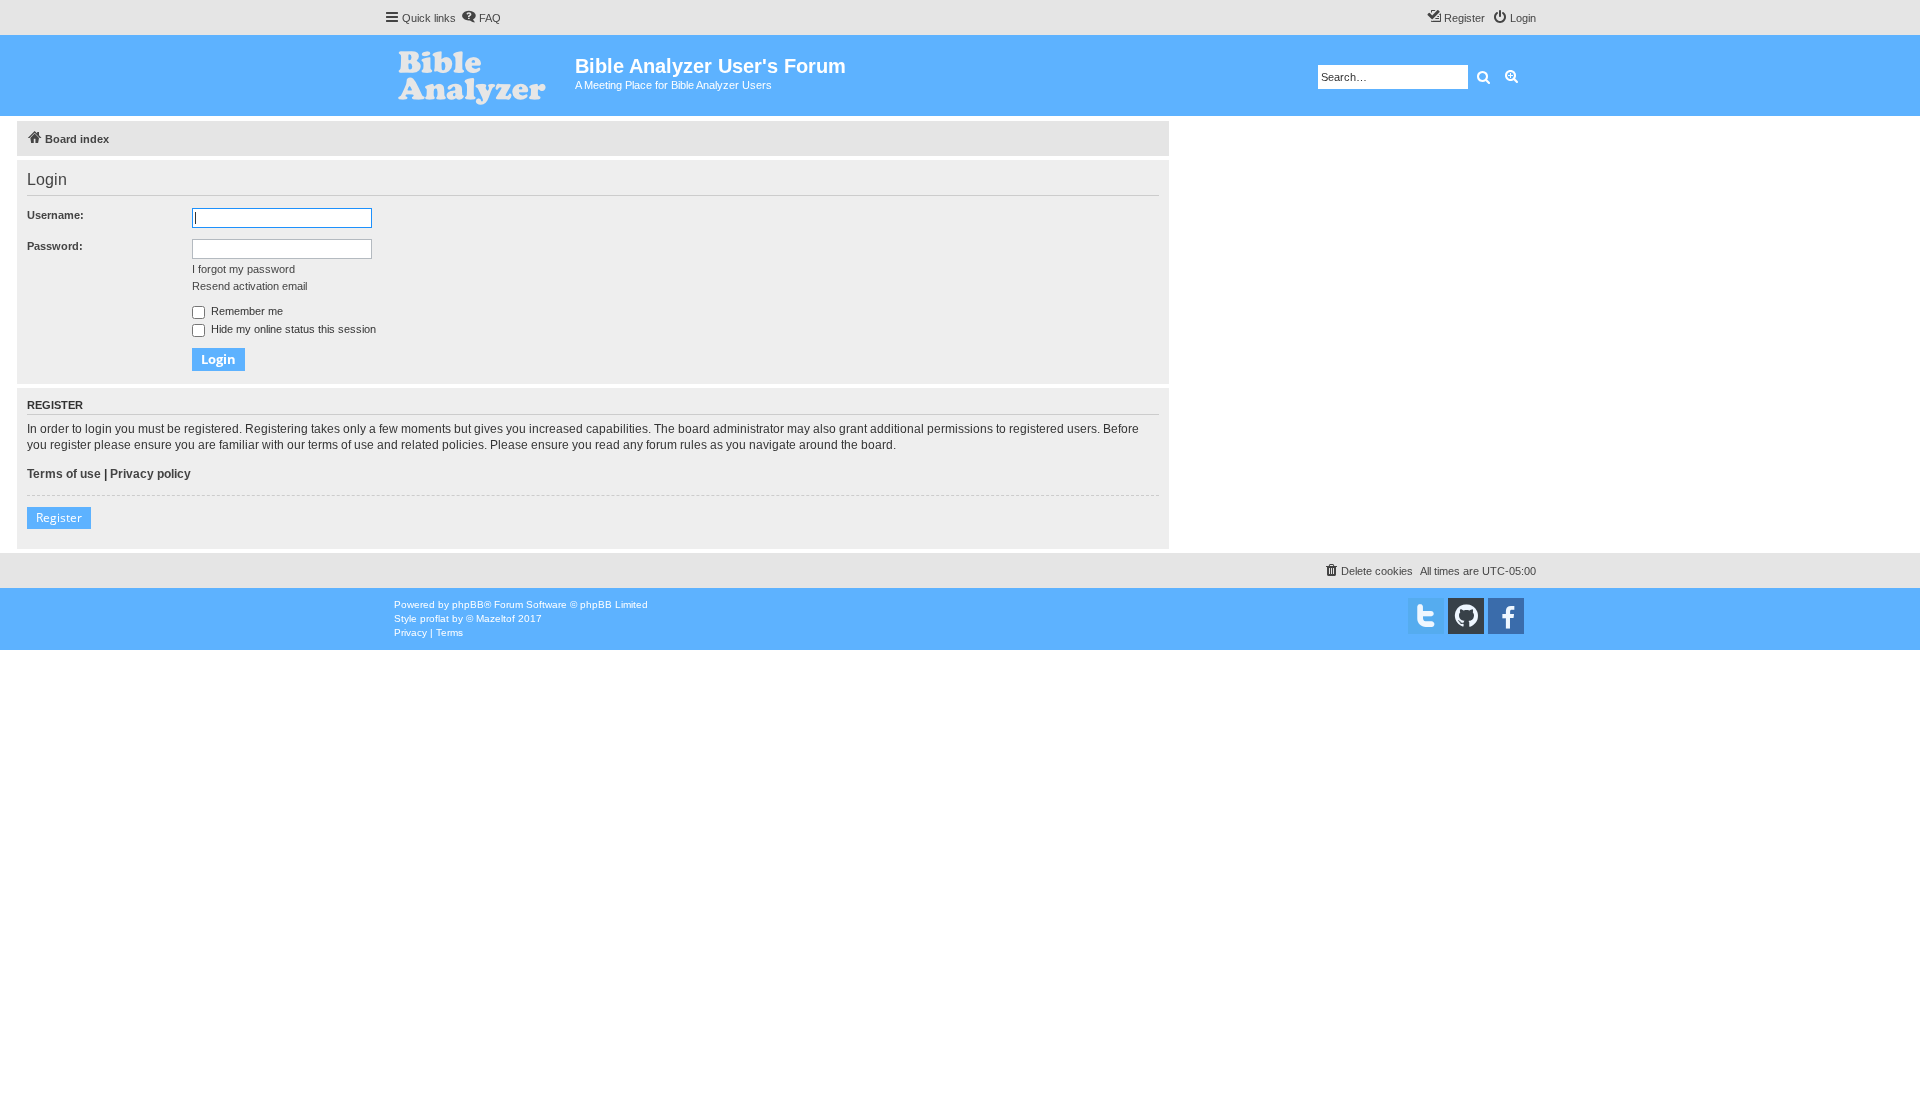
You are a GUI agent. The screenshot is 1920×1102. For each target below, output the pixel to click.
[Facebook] (1506, 616)
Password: (55, 246)
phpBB (468, 604)
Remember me (245, 311)
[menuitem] (481, 18)
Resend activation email (249, 286)
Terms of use (64, 474)
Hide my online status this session (292, 329)
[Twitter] (1426, 616)
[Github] (1466, 616)
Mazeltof (495, 618)
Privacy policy (150, 474)
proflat (434, 618)
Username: (55, 215)
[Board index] (479, 75)
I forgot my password (243, 269)
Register (59, 517)
